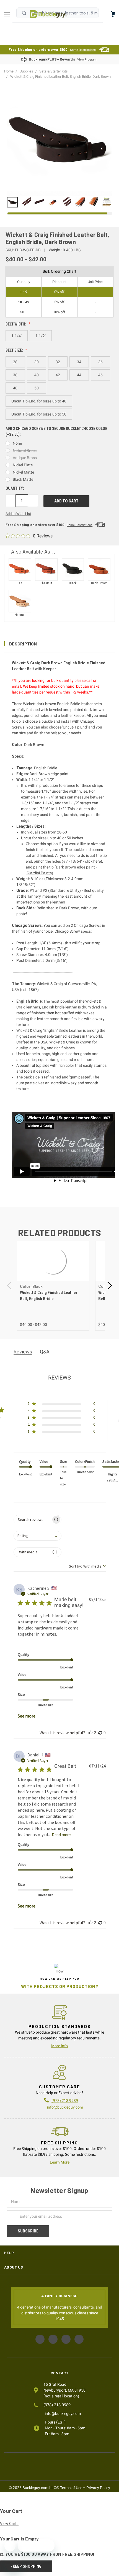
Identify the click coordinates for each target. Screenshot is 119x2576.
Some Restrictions (83, 50)
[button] (59, 644)
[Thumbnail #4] (66, 202)
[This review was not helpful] (100, 1733)
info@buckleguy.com (65, 2107)
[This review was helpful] (90, 1733)
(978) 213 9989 (65, 2101)
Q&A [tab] (45, 1352)
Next (109, 1286)
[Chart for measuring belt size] (107, 202)
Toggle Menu (8, 14)
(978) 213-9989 (57, 2405)
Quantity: (15, 488)
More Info (59, 2046)
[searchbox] (33, 1520)
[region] (59, 202)
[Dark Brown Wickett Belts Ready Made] (12, 202)
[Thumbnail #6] (93, 202)
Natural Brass (25, 450)
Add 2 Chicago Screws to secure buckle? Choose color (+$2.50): (56, 431)
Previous (10, 1286)
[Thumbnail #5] (80, 202)
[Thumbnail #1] (26, 202)
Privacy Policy (98, 2488)
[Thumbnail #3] (53, 202)
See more (27, 1716)
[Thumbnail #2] (39, 202)
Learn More (60, 2162)
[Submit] (24, 13)
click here (93, 861)
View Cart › (9, 2524)
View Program (87, 60)
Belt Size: (15, 350)
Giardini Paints (39, 873)
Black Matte (23, 479)
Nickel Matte (23, 472)
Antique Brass (25, 458)
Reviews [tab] (23, 1352)
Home (48, 14)
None (17, 443)
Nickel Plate (23, 465)
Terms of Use (71, 2488)
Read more (61, 1835)
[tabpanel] (53, 1286)
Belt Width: (16, 324)
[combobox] (37, 1536)
